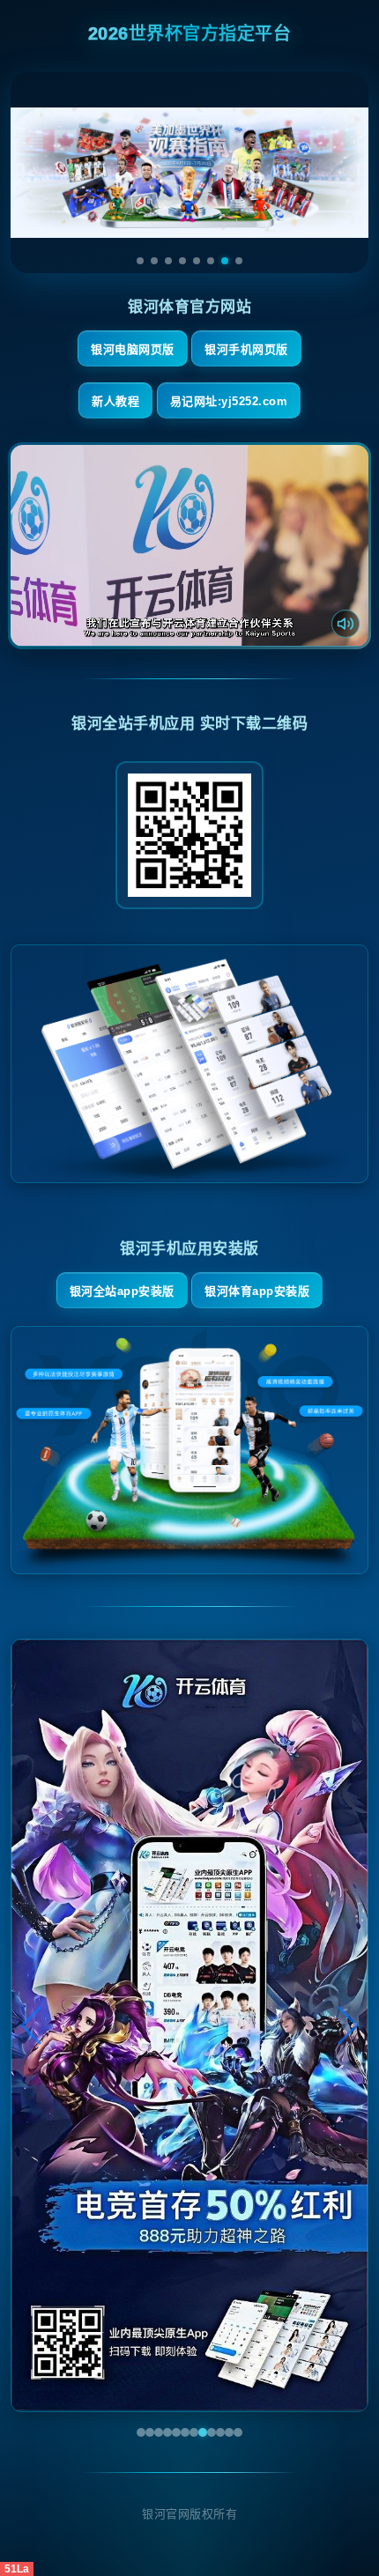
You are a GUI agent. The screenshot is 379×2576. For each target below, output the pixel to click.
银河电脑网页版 (133, 349)
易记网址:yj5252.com (229, 401)
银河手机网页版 (246, 349)
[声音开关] (346, 624)
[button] (32, 2025)
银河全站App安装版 (122, 1291)
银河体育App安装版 (257, 1291)
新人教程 (115, 401)
